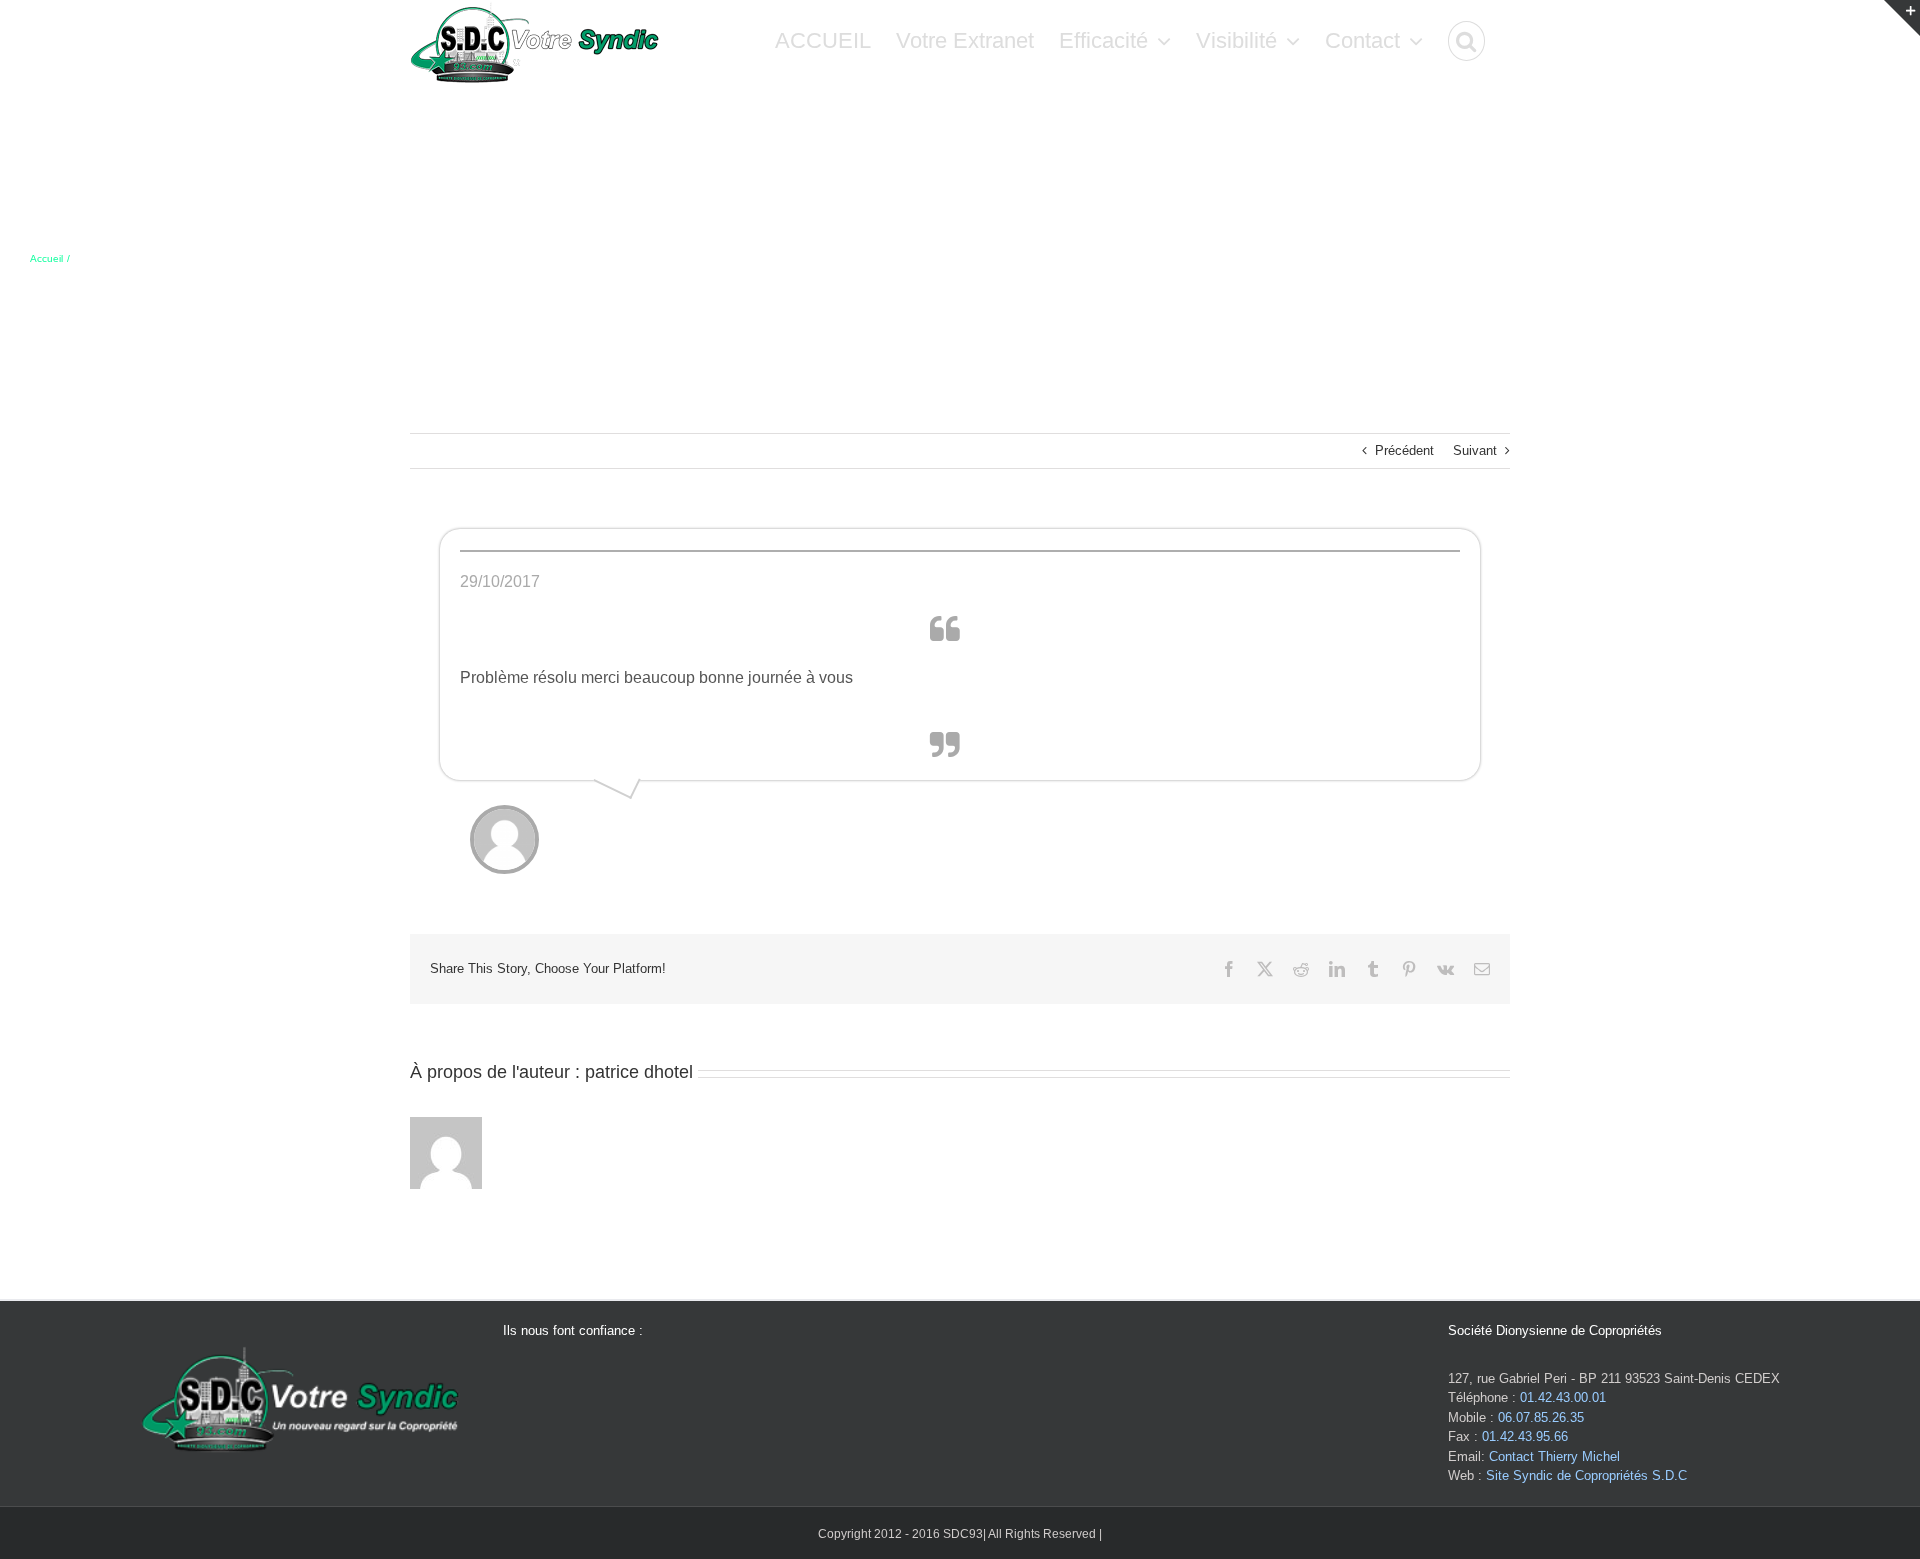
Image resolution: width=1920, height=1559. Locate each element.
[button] (1466, 40)
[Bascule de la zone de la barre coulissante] (1902, 18)
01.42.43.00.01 (1563, 1397)
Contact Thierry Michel (1554, 1456)
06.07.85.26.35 (1541, 1417)
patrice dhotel (639, 1072)
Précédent (1404, 450)
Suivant (1475, 450)
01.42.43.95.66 (1525, 1436)
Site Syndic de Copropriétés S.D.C (1586, 1475)
